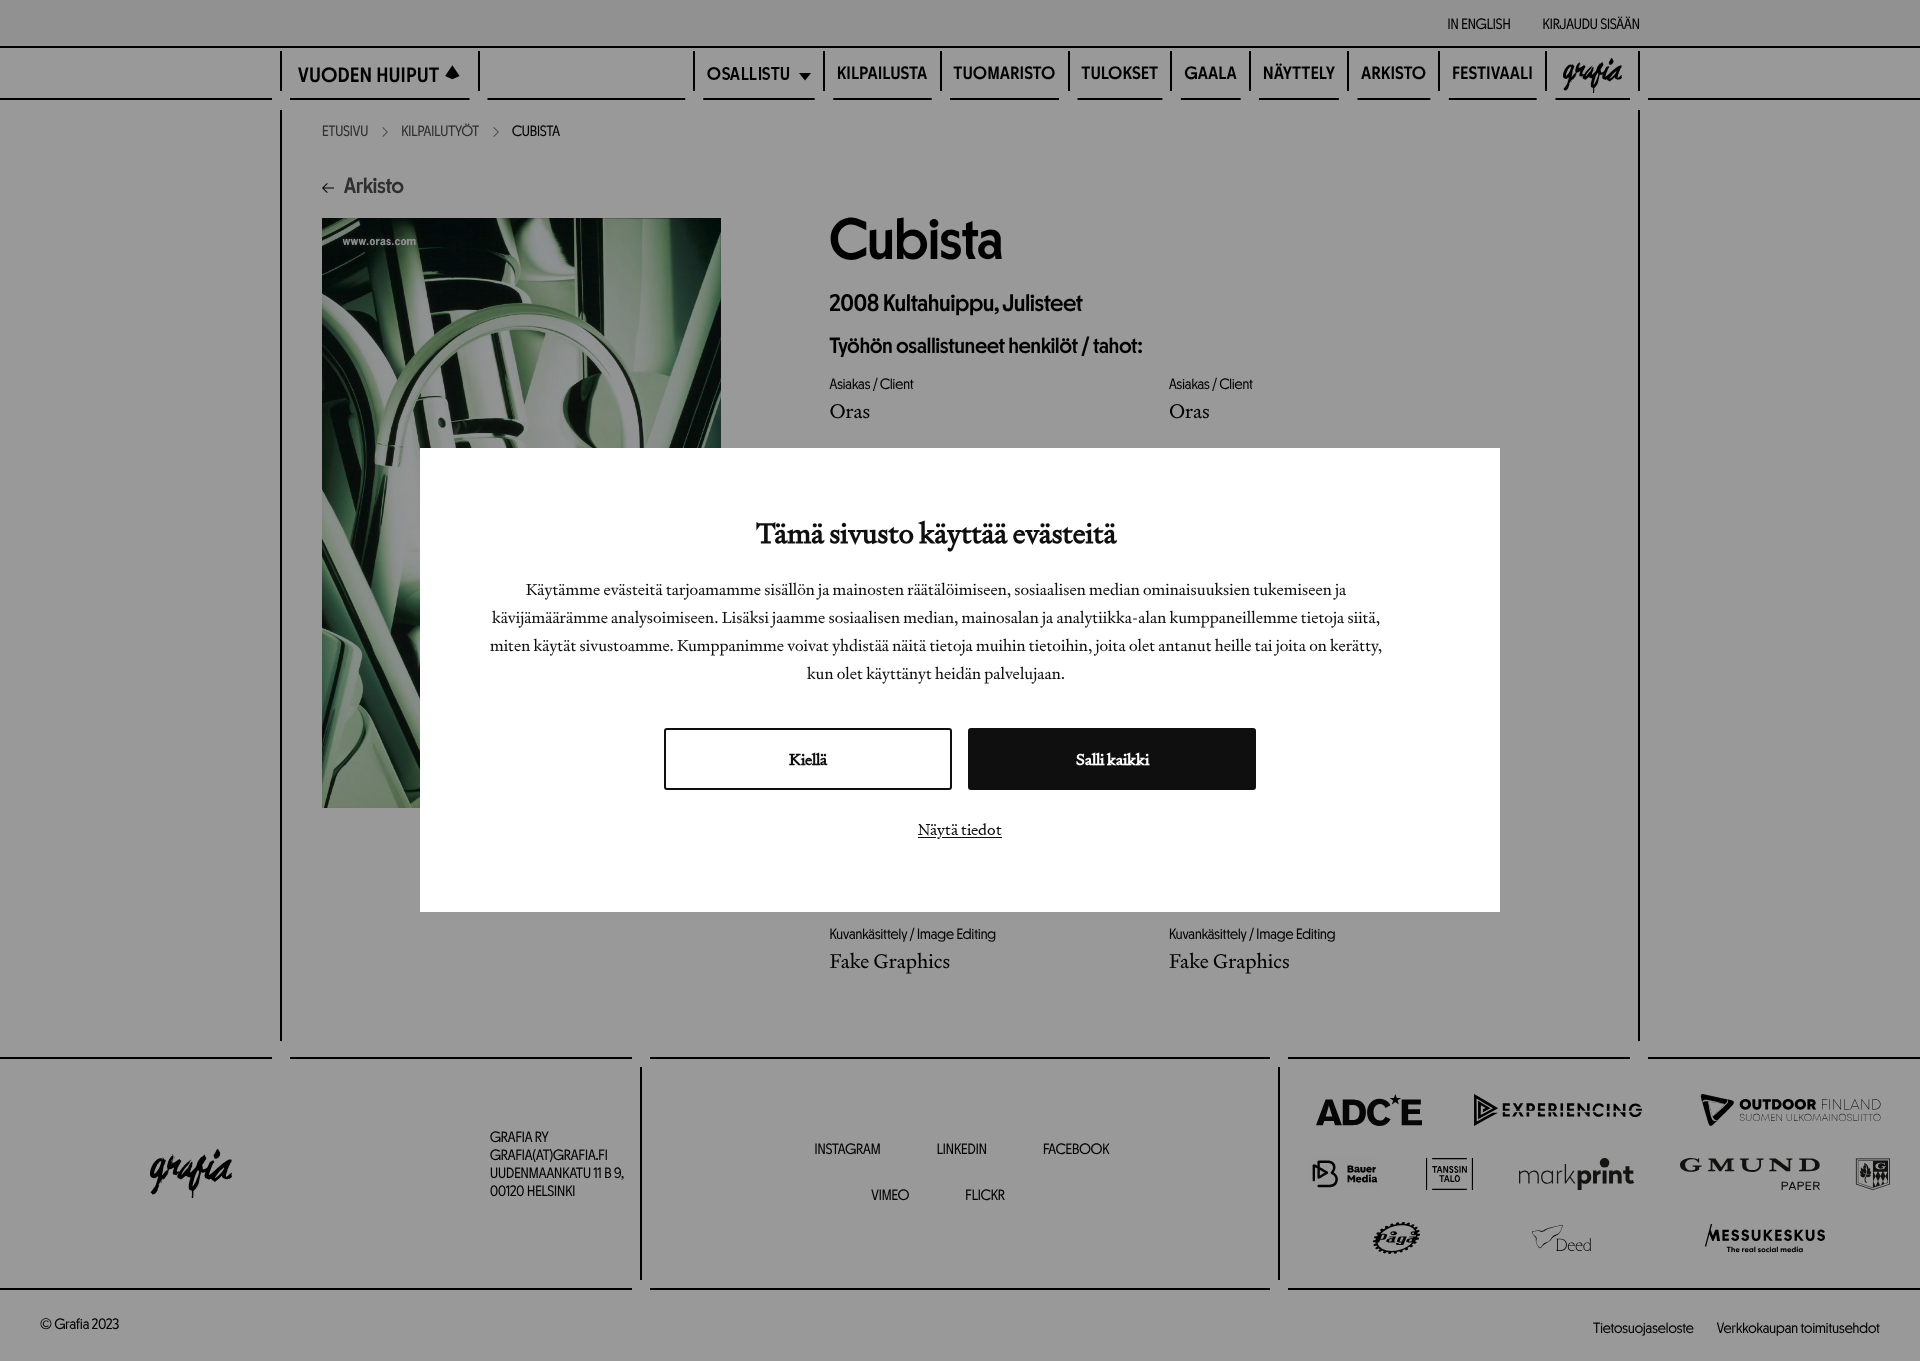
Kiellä (808, 760)
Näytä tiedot (960, 830)
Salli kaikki (1112, 760)
